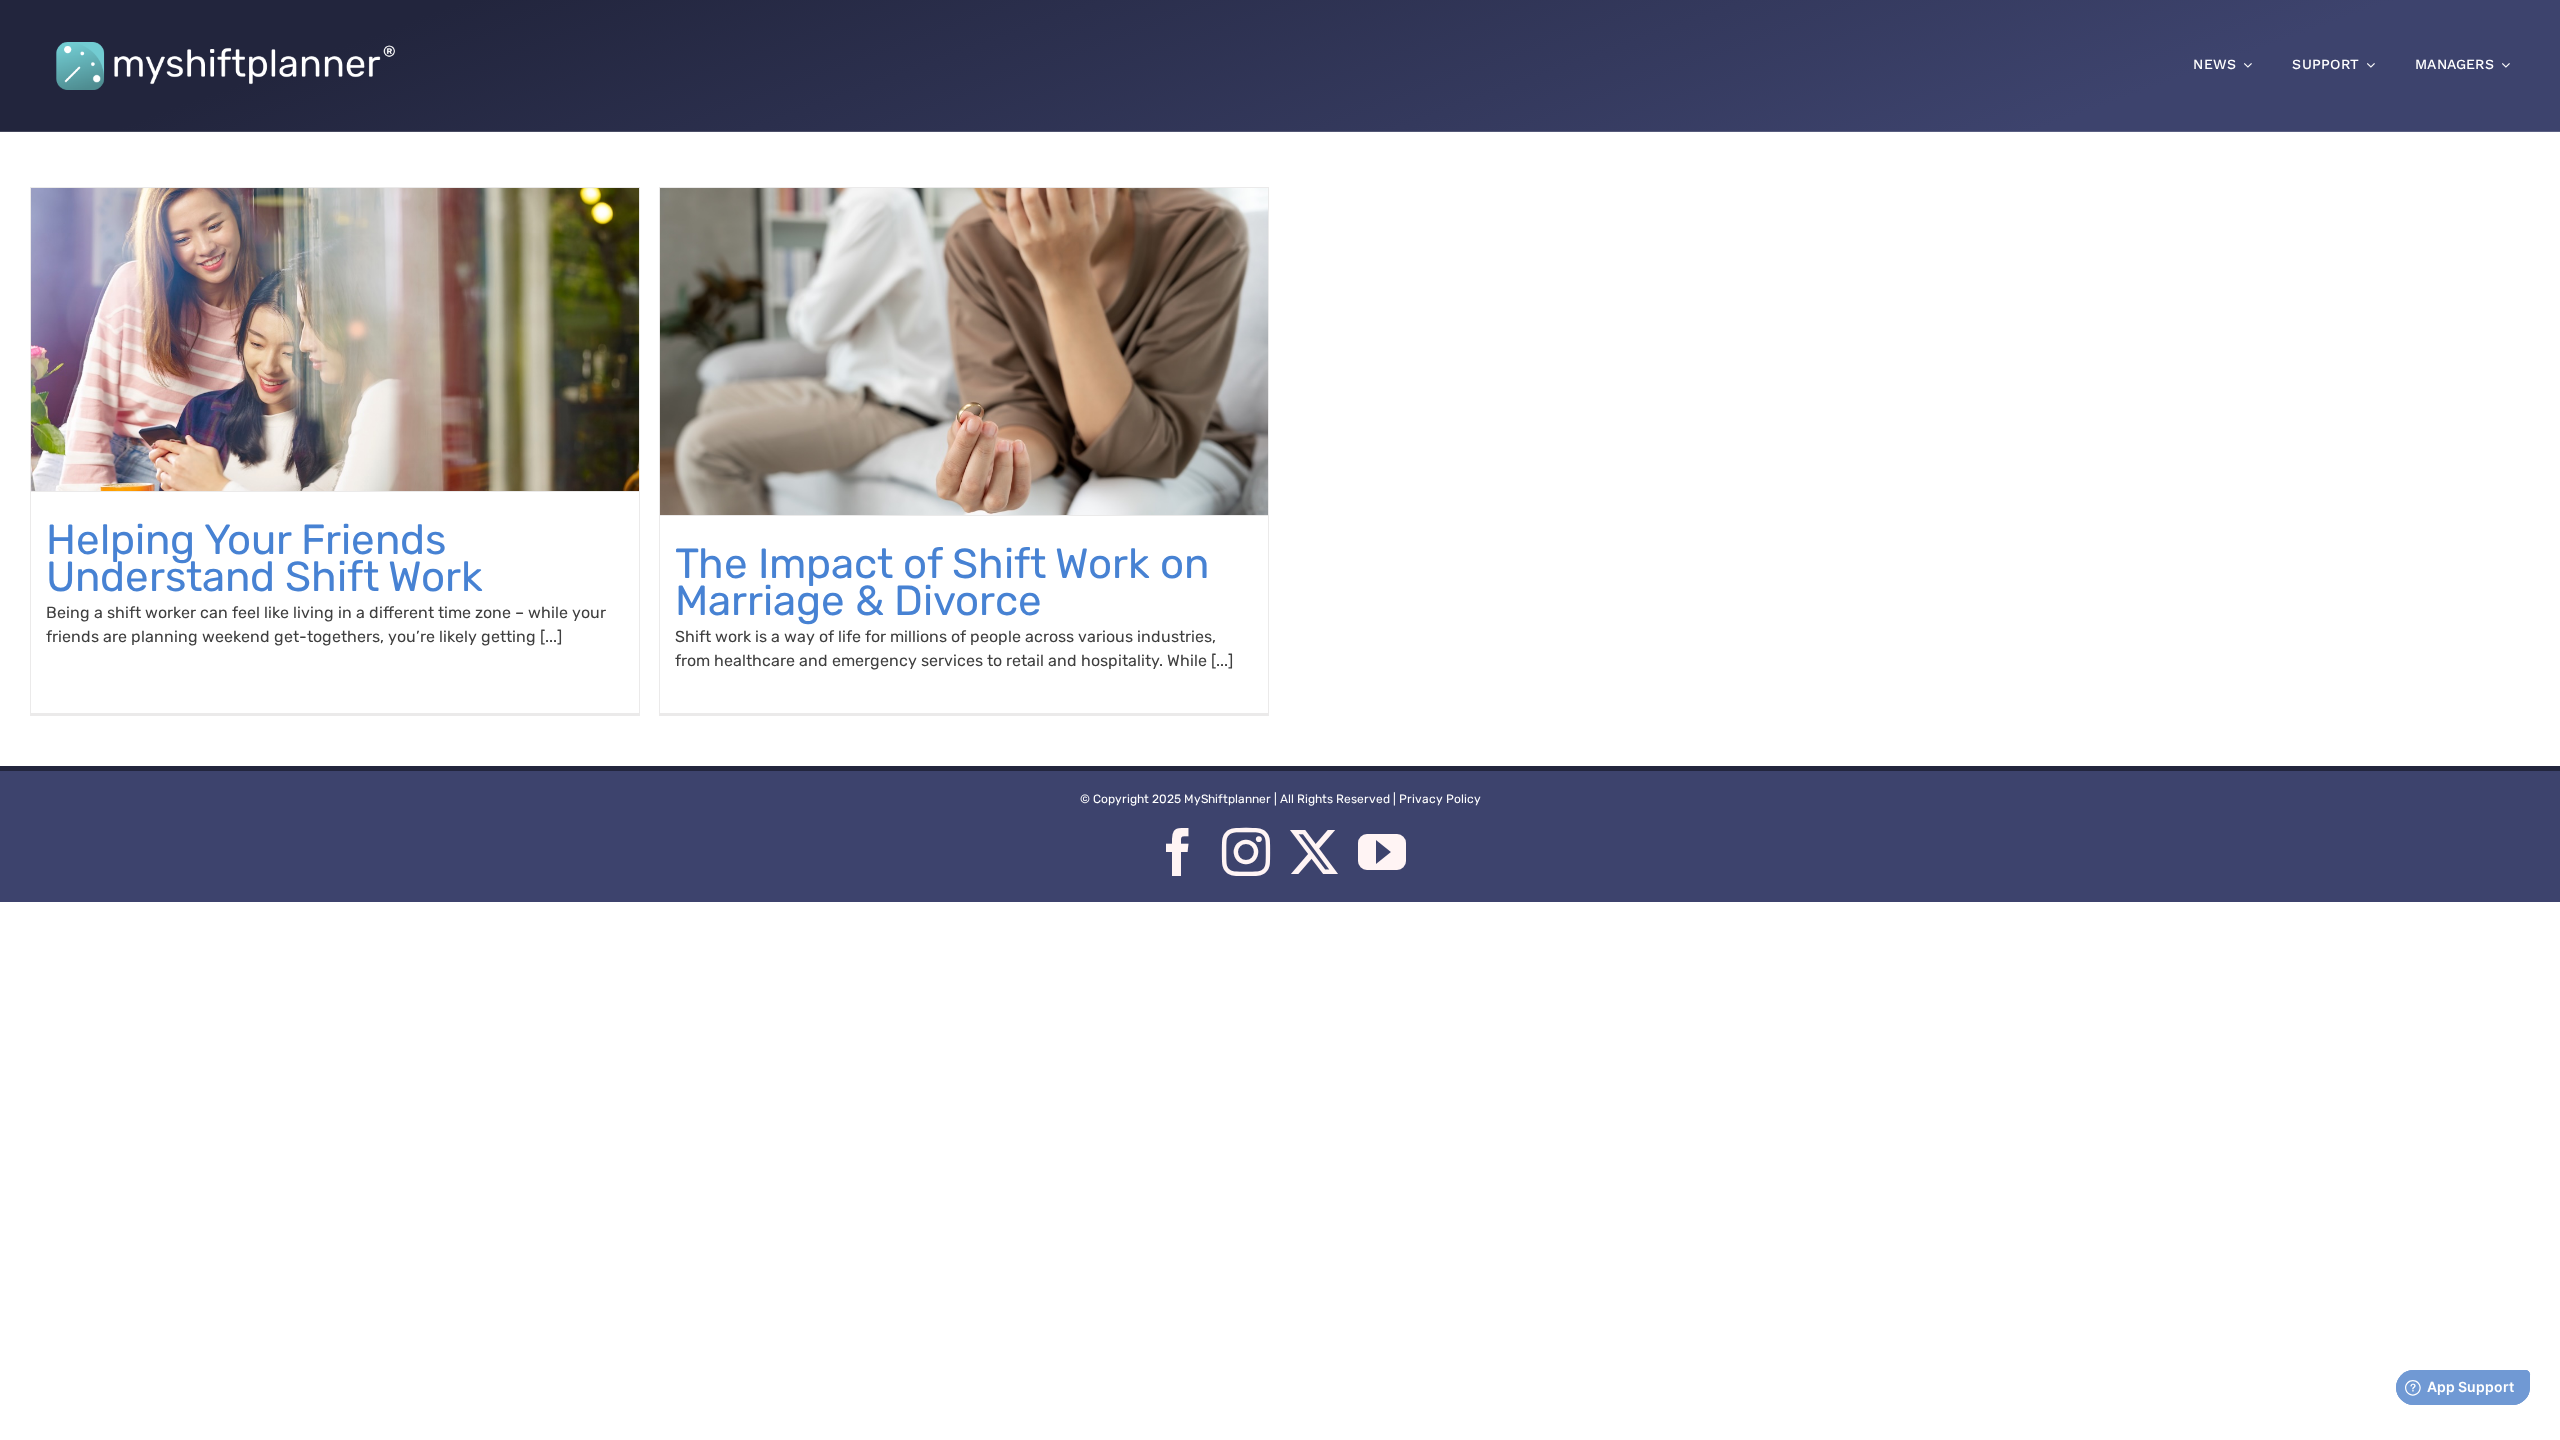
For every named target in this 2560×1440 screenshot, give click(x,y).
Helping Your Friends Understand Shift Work (264, 558)
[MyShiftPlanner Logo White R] (225, 33)
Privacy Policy (1440, 799)
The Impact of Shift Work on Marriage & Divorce (942, 582)
